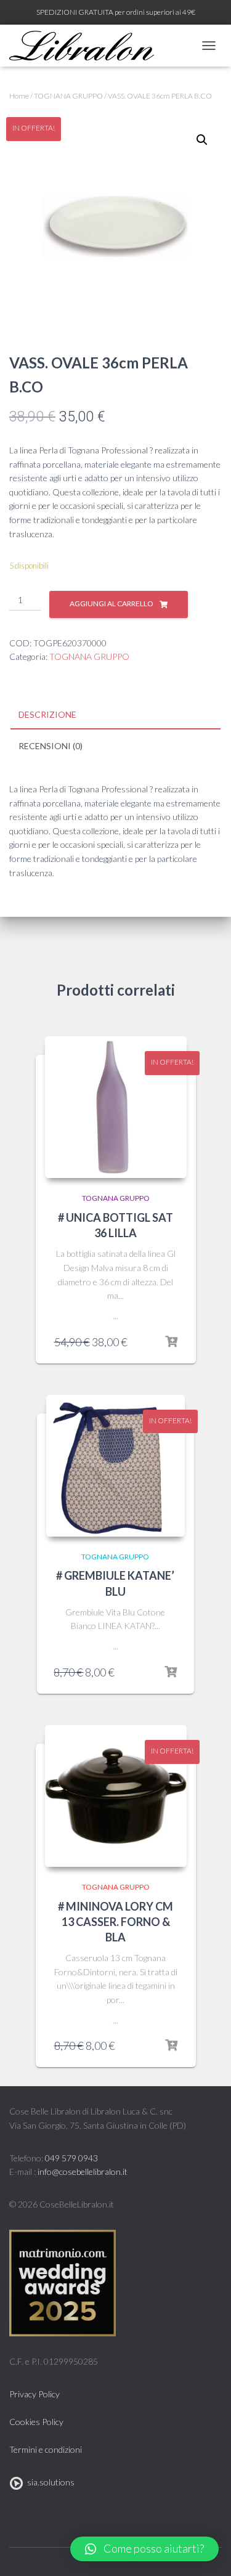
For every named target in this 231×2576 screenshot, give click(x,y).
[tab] (115, 715)
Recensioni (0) (51, 746)
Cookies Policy (36, 2422)
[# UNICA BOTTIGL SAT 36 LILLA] (116, 1107)
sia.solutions (49, 2482)
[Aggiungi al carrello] (171, 1342)
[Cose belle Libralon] (86, 46)
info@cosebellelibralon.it (83, 2172)
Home (19, 96)
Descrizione (47, 714)
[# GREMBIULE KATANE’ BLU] (115, 1466)
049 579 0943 (71, 2158)
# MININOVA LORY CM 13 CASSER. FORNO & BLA (115, 1922)
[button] (144, 2549)
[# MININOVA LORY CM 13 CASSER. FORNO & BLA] (116, 1796)
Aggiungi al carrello (111, 603)
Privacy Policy (34, 2394)
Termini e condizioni (46, 2449)
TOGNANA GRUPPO (68, 96)
